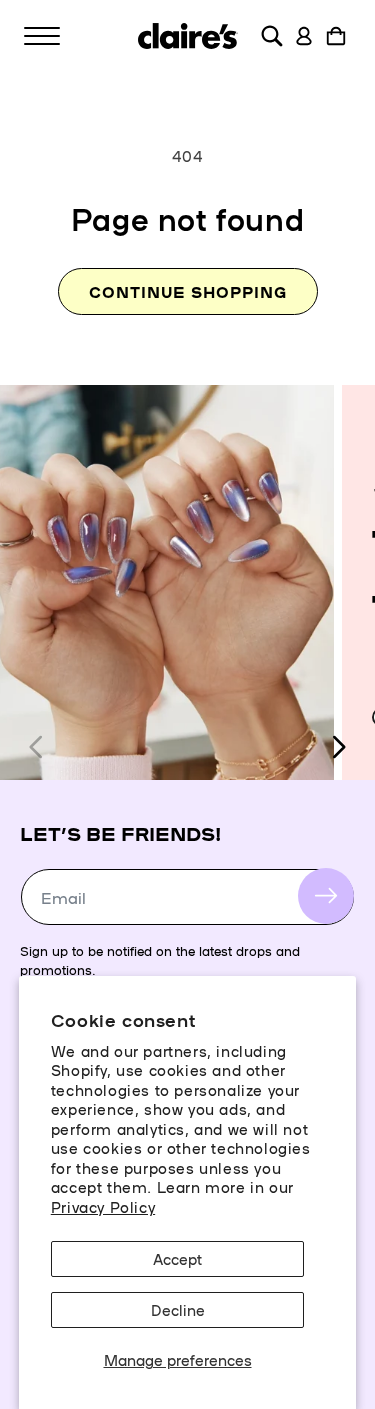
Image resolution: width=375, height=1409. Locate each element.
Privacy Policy (103, 1206)
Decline (178, 1309)
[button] (42, 36)
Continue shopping (188, 291)
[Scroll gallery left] (37, 747)
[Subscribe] (326, 896)
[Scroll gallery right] (338, 747)
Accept (177, 1258)
